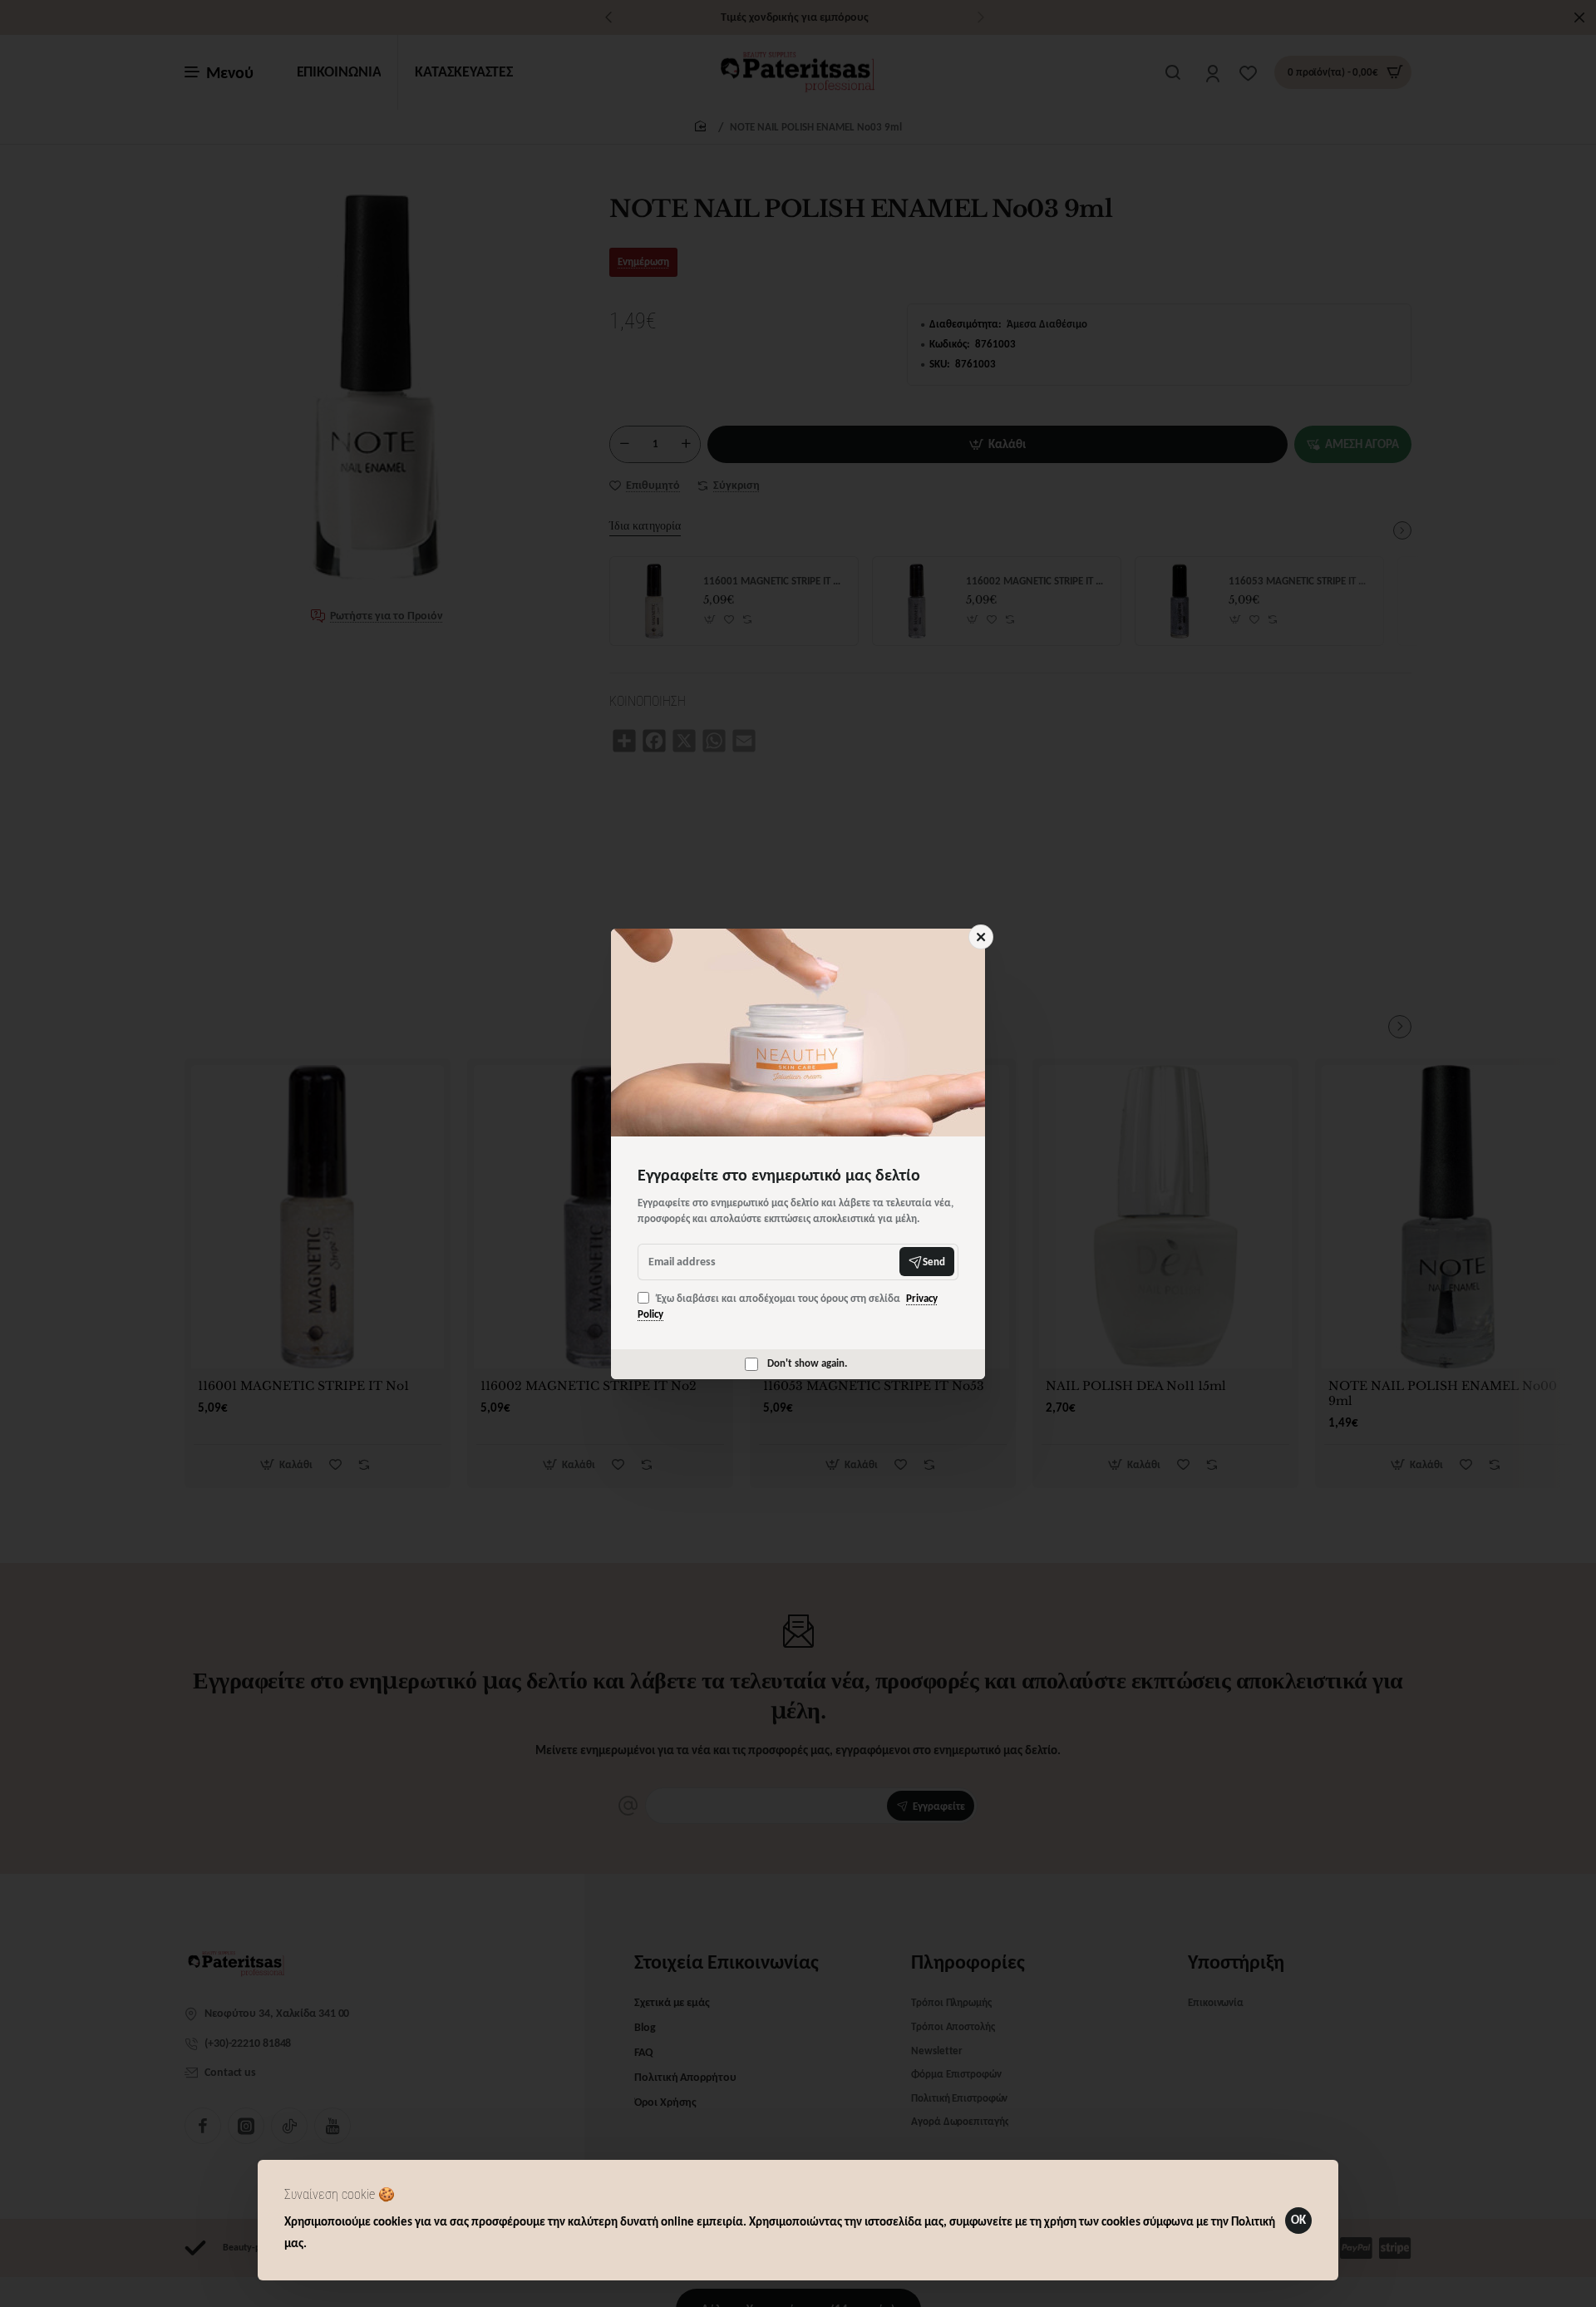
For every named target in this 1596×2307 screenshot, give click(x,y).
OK (1298, 2220)
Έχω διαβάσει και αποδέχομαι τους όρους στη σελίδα (788, 1306)
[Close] (981, 937)
